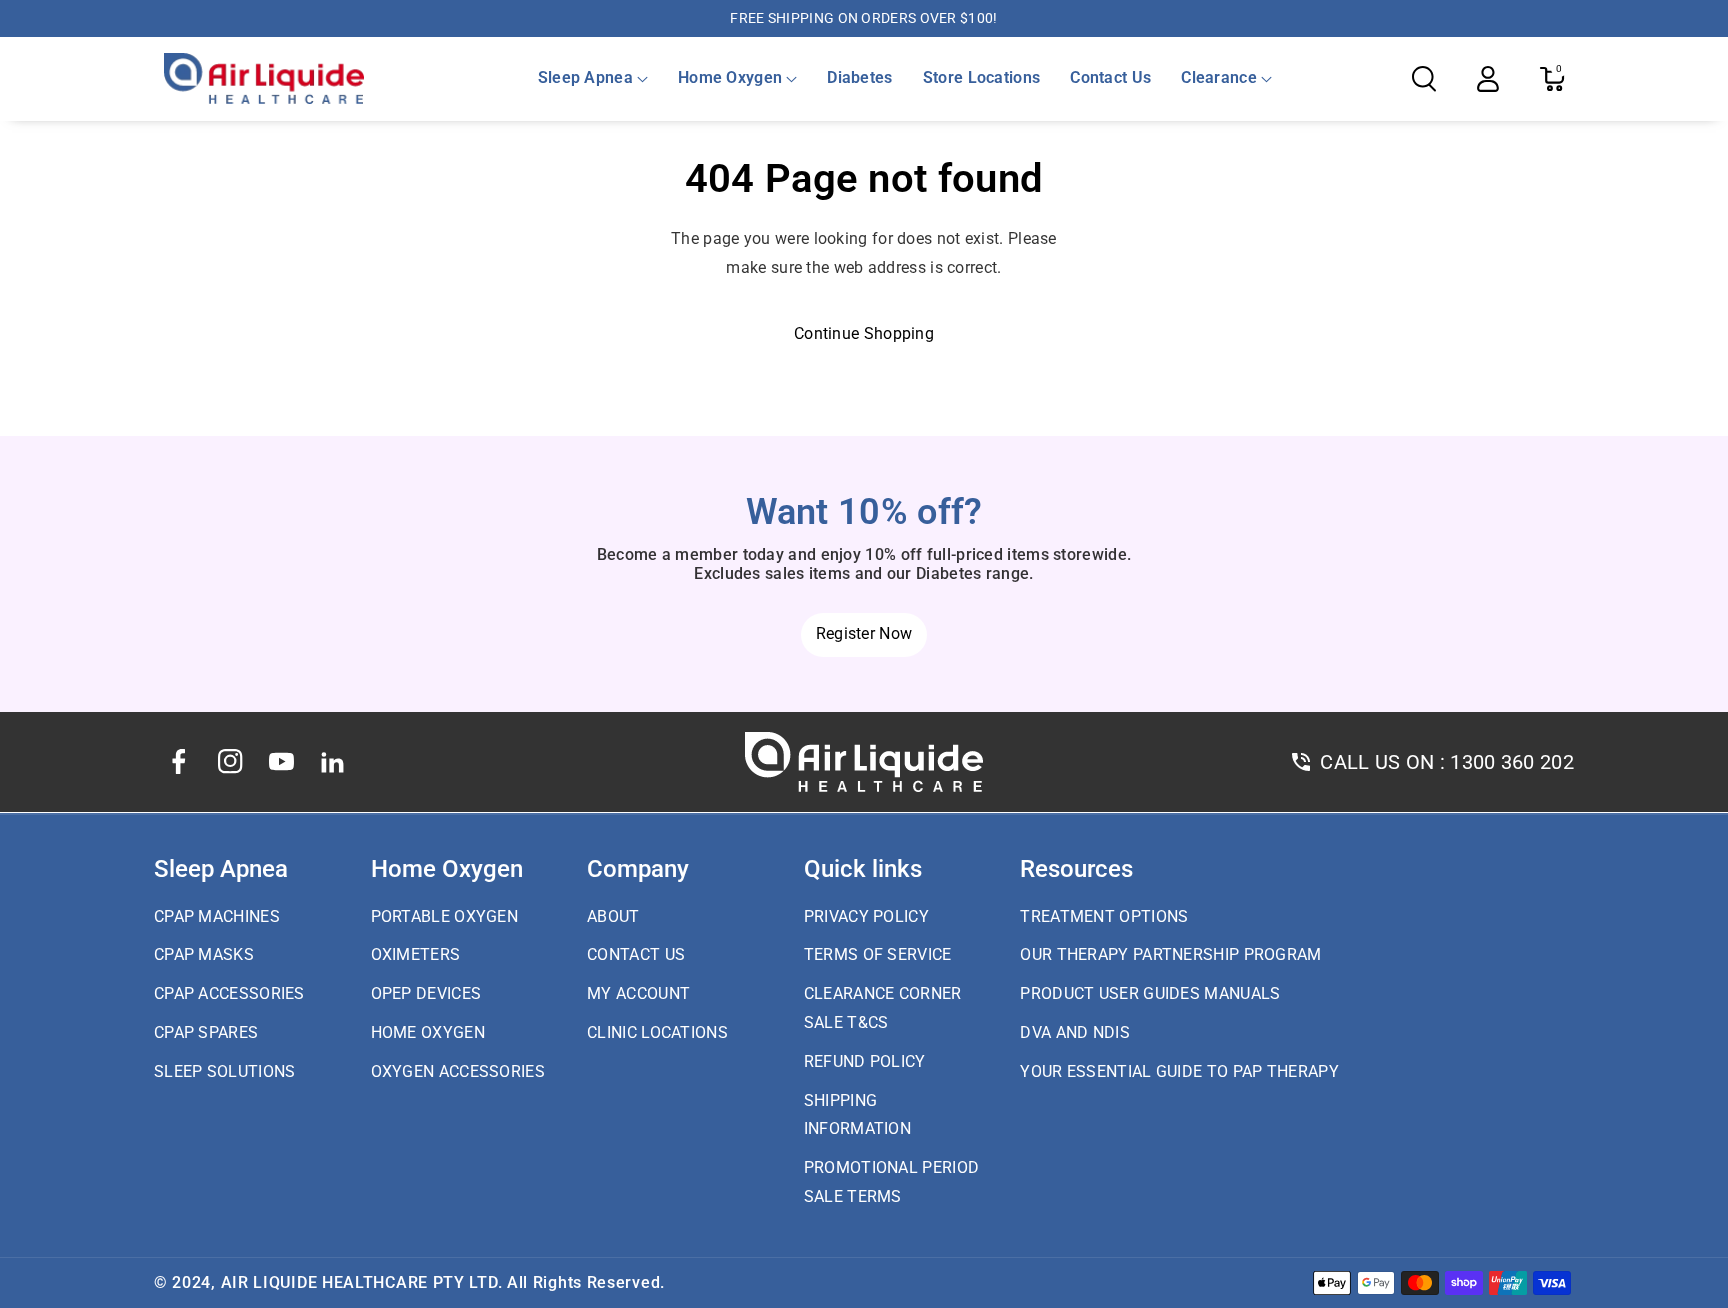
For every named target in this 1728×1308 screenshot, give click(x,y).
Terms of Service (878, 954)
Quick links (863, 869)
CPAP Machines (217, 916)
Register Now (864, 633)
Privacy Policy (866, 916)
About (613, 916)
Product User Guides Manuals (1150, 993)
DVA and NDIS (1075, 1032)
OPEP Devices (426, 993)
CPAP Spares (206, 1032)
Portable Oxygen (445, 916)
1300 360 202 (1512, 762)
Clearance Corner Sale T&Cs (883, 1008)
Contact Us (636, 954)
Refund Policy (865, 1061)
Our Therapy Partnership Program (1170, 954)
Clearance (1219, 77)
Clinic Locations (657, 1032)
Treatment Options (1104, 916)
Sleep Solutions (225, 1071)
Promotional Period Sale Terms (891, 1182)
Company (638, 869)
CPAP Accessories (229, 993)
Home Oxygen (730, 77)
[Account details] (1488, 79)
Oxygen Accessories (458, 1071)
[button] (593, 78)
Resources (1076, 869)
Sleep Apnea (585, 77)
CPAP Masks (204, 954)
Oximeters (416, 954)
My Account (638, 993)
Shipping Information (857, 1115)
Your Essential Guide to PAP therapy (1179, 1071)
